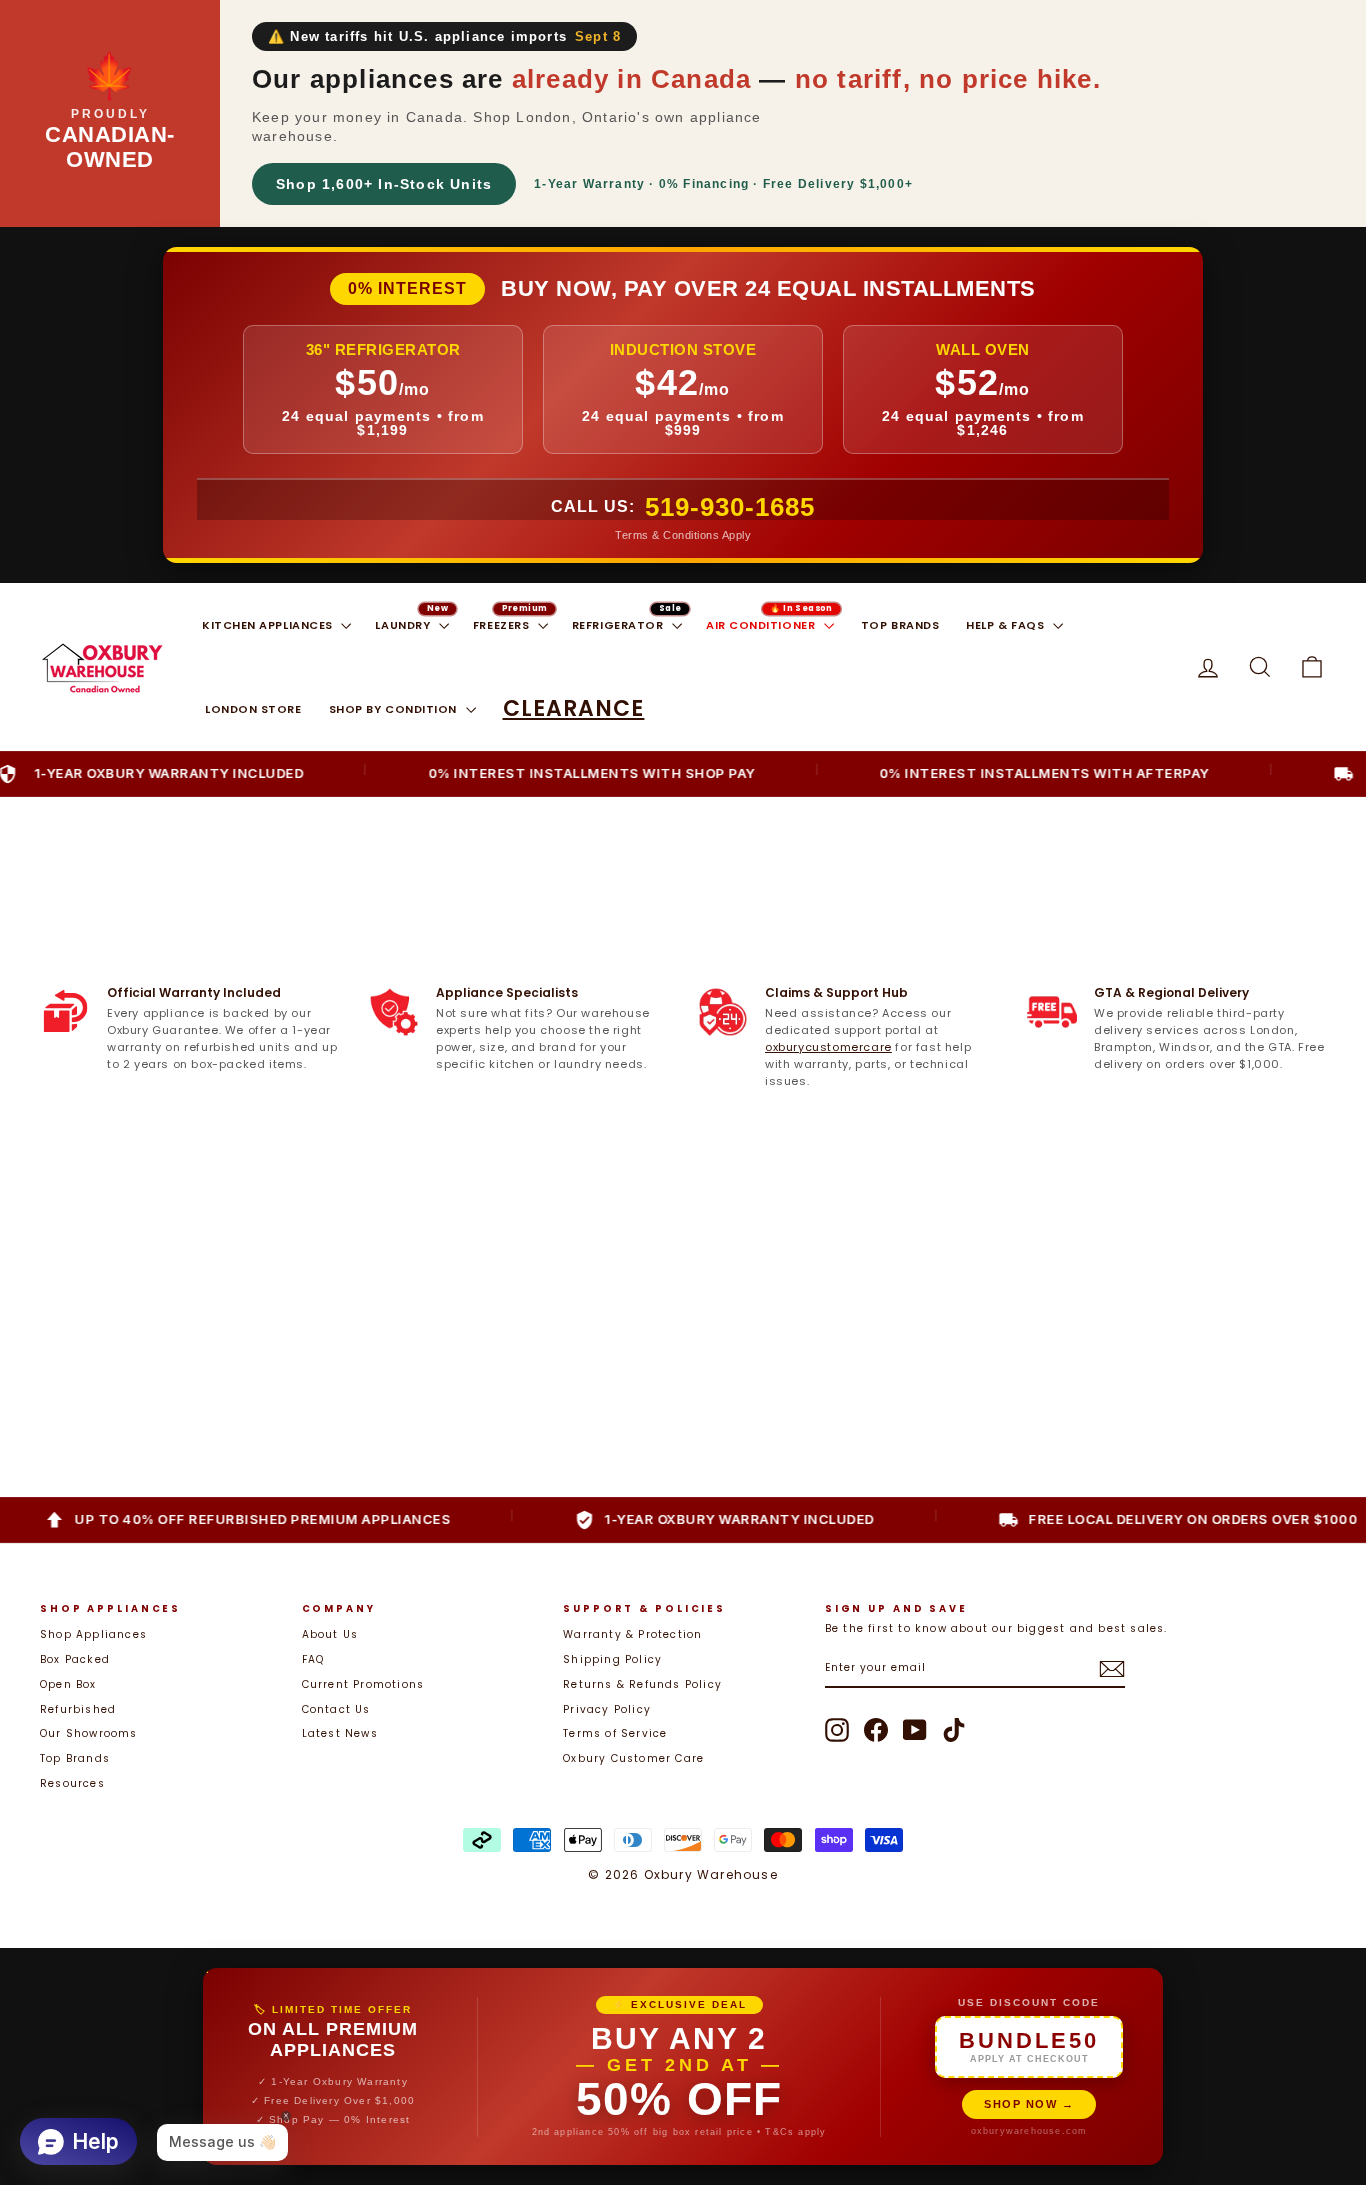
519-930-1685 (730, 507)
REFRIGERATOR (619, 625)
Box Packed (75, 1659)
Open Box (68, 1684)
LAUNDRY (404, 625)
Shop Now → (1029, 2104)
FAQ (313, 1659)
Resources (72, 1783)
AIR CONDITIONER (762, 625)
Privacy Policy (607, 1709)
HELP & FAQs (1007, 625)
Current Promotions (363, 1684)
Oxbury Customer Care (633, 1758)
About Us (330, 1634)
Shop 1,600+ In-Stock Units (384, 184)
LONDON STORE (253, 709)
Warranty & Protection (632, 1634)
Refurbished (78, 1709)
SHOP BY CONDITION (395, 709)
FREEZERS (503, 625)
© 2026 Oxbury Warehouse (683, 1874)
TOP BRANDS (900, 625)
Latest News (340, 1733)
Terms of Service (615, 1733)
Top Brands (75, 1758)
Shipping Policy (612, 1659)
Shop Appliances (93, 1634)
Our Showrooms (89, 1733)
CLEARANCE (574, 708)
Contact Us (336, 1709)
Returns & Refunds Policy (642, 1684)
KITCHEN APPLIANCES (269, 625)
